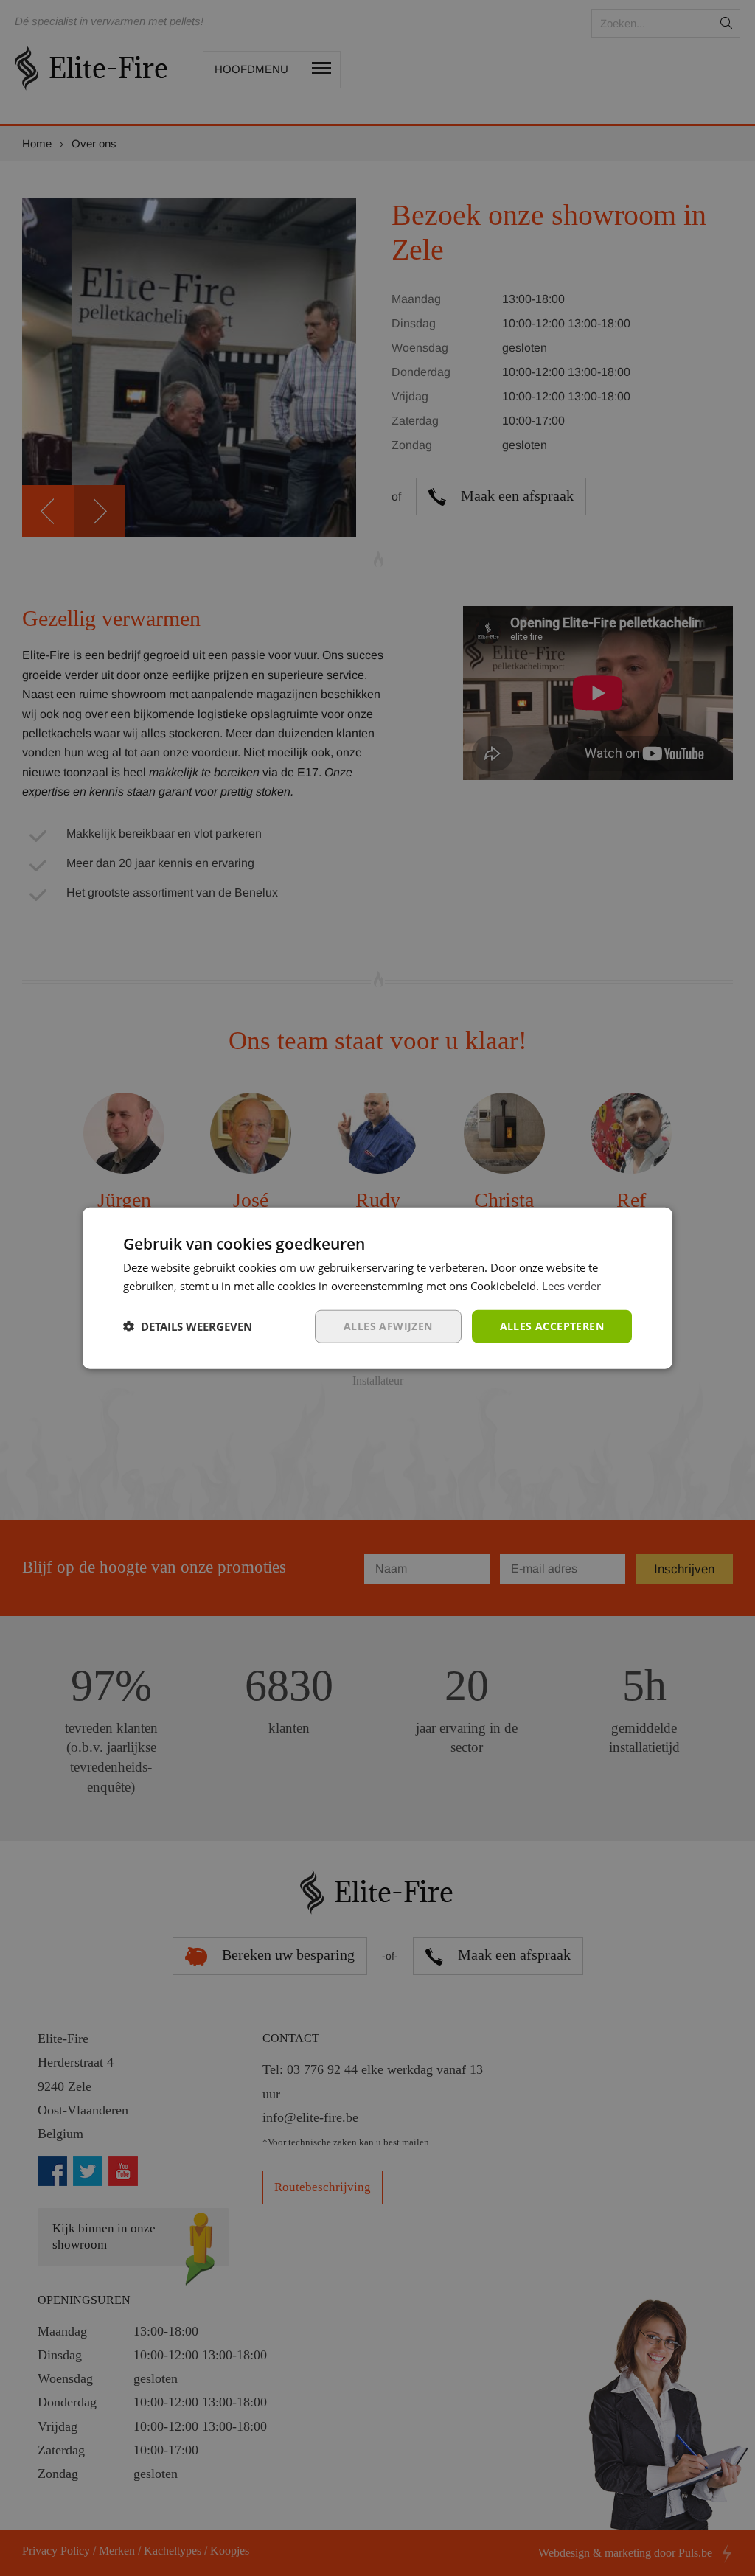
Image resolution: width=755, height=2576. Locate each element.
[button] (188, 1326)
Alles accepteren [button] (552, 1326)
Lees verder (571, 1286)
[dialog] (377, 1288)
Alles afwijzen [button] (388, 1326)
